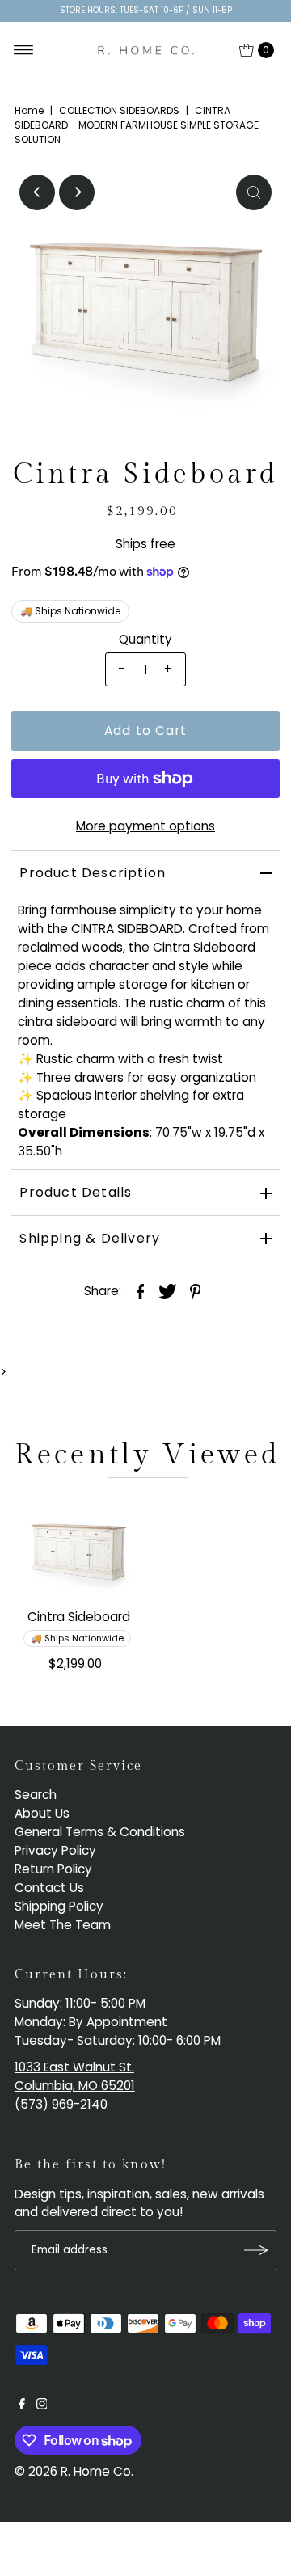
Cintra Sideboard (79, 1617)
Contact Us (49, 1888)
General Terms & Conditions (100, 1832)
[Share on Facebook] (141, 1290)
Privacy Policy (55, 1850)
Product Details (76, 1192)
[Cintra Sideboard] (78, 1548)
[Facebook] (22, 2405)
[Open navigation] (24, 50)
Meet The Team (63, 1925)
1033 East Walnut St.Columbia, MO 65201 (75, 2076)
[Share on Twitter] (168, 1290)
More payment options (145, 826)
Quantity (145, 639)
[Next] (77, 192)
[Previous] (37, 192)
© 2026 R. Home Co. (74, 2471)
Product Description (93, 873)
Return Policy (53, 1869)
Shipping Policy (59, 1906)
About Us (42, 1813)
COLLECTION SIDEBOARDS (119, 110)
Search (36, 1795)
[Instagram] (42, 2405)
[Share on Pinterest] (196, 1290)
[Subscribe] (256, 2250)
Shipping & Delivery (90, 1238)
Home (29, 110)
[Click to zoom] (254, 192)
